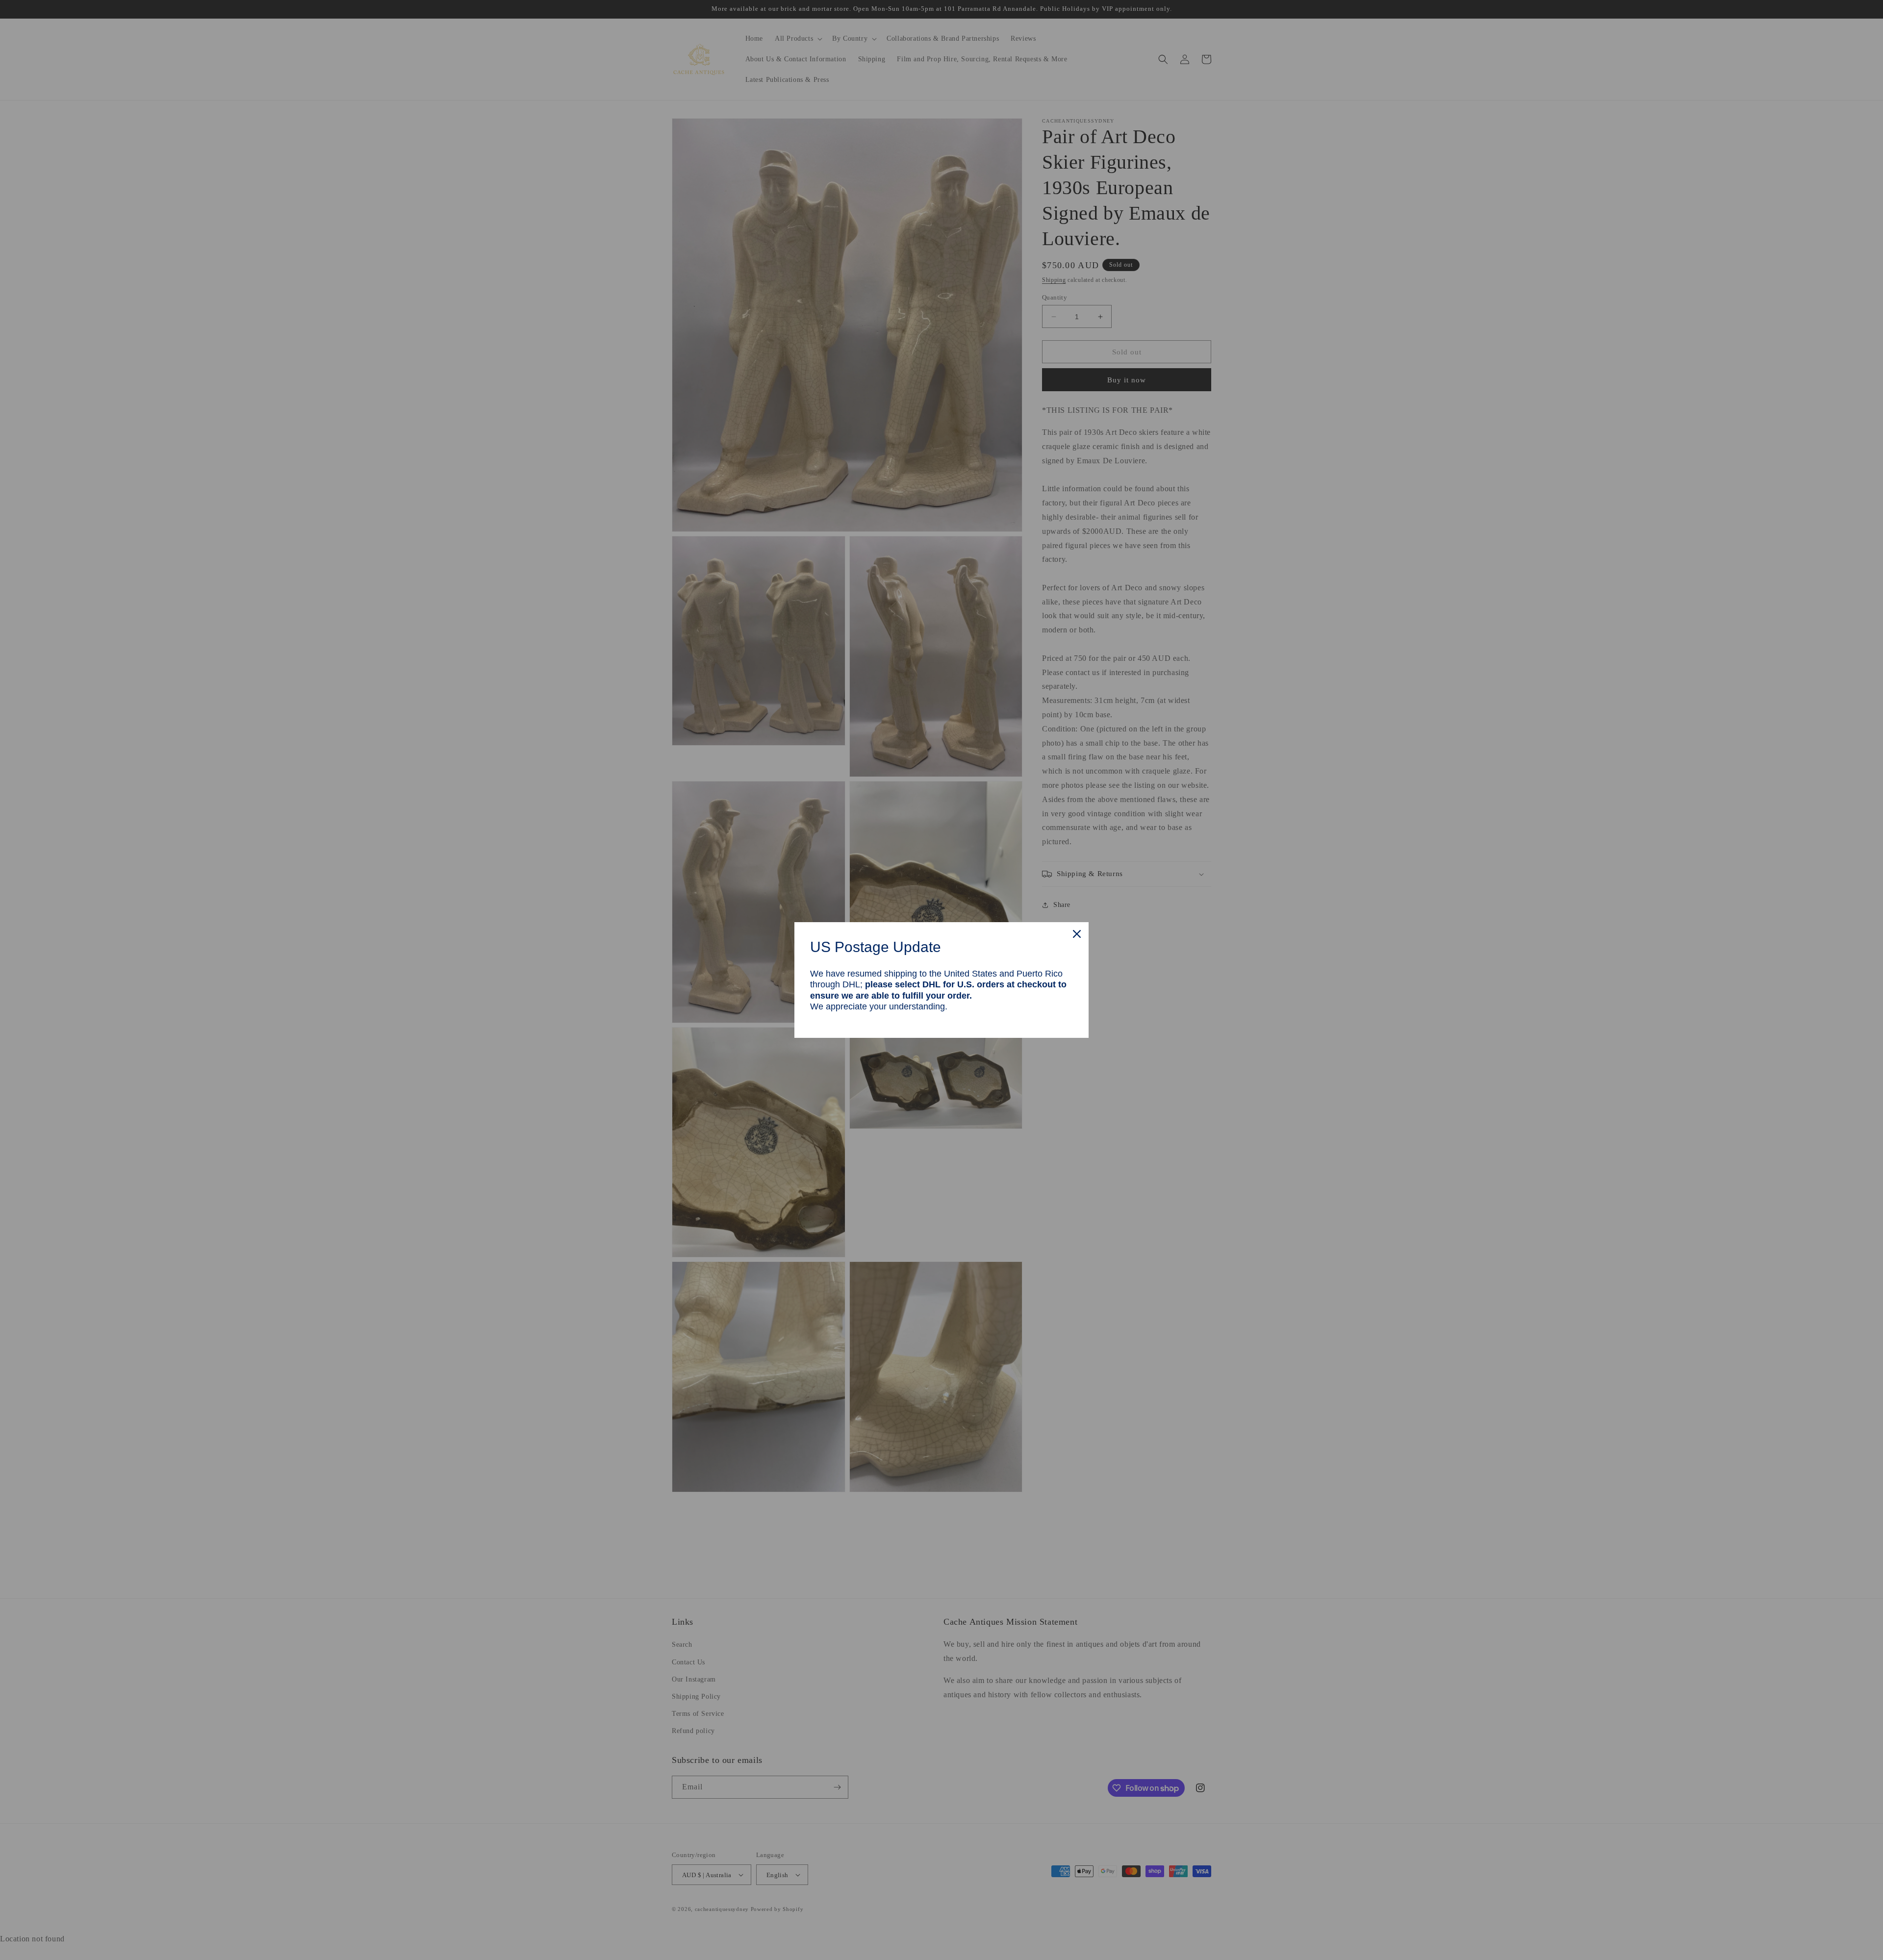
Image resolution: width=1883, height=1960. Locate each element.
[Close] (1077, 934)
